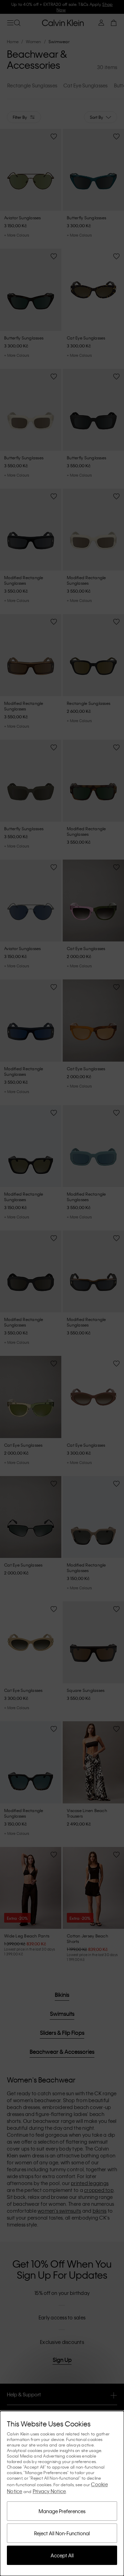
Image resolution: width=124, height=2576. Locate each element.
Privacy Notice (49, 2491)
